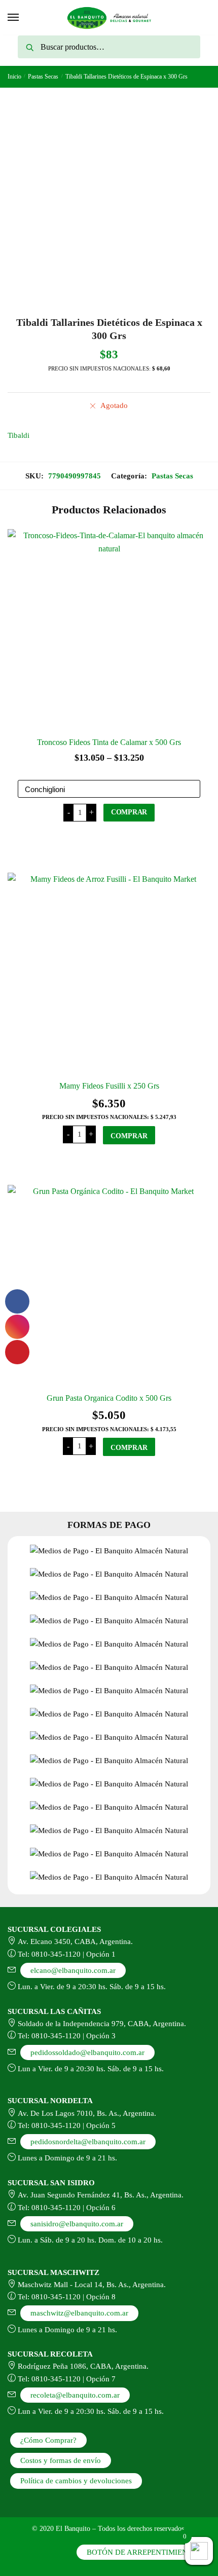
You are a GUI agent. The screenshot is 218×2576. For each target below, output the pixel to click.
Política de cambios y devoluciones (76, 2481)
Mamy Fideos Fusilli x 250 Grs (109, 1086)
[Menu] (14, 18)
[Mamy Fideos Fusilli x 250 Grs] (109, 974)
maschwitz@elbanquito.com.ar (79, 2313)
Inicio (14, 77)
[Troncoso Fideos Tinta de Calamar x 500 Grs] (109, 630)
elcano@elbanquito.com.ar (73, 1970)
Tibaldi (19, 435)
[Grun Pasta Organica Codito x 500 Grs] (109, 1286)
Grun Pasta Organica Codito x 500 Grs (109, 1398)
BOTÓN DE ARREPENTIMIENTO (142, 2552)
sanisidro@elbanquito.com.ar (77, 2224)
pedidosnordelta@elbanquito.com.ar (88, 2142)
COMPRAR (129, 812)
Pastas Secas (43, 77)
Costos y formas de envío (61, 2460)
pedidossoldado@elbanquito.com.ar (87, 2052)
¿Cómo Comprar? (48, 2440)
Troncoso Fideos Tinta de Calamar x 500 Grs (109, 742)
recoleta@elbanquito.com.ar (75, 2395)
